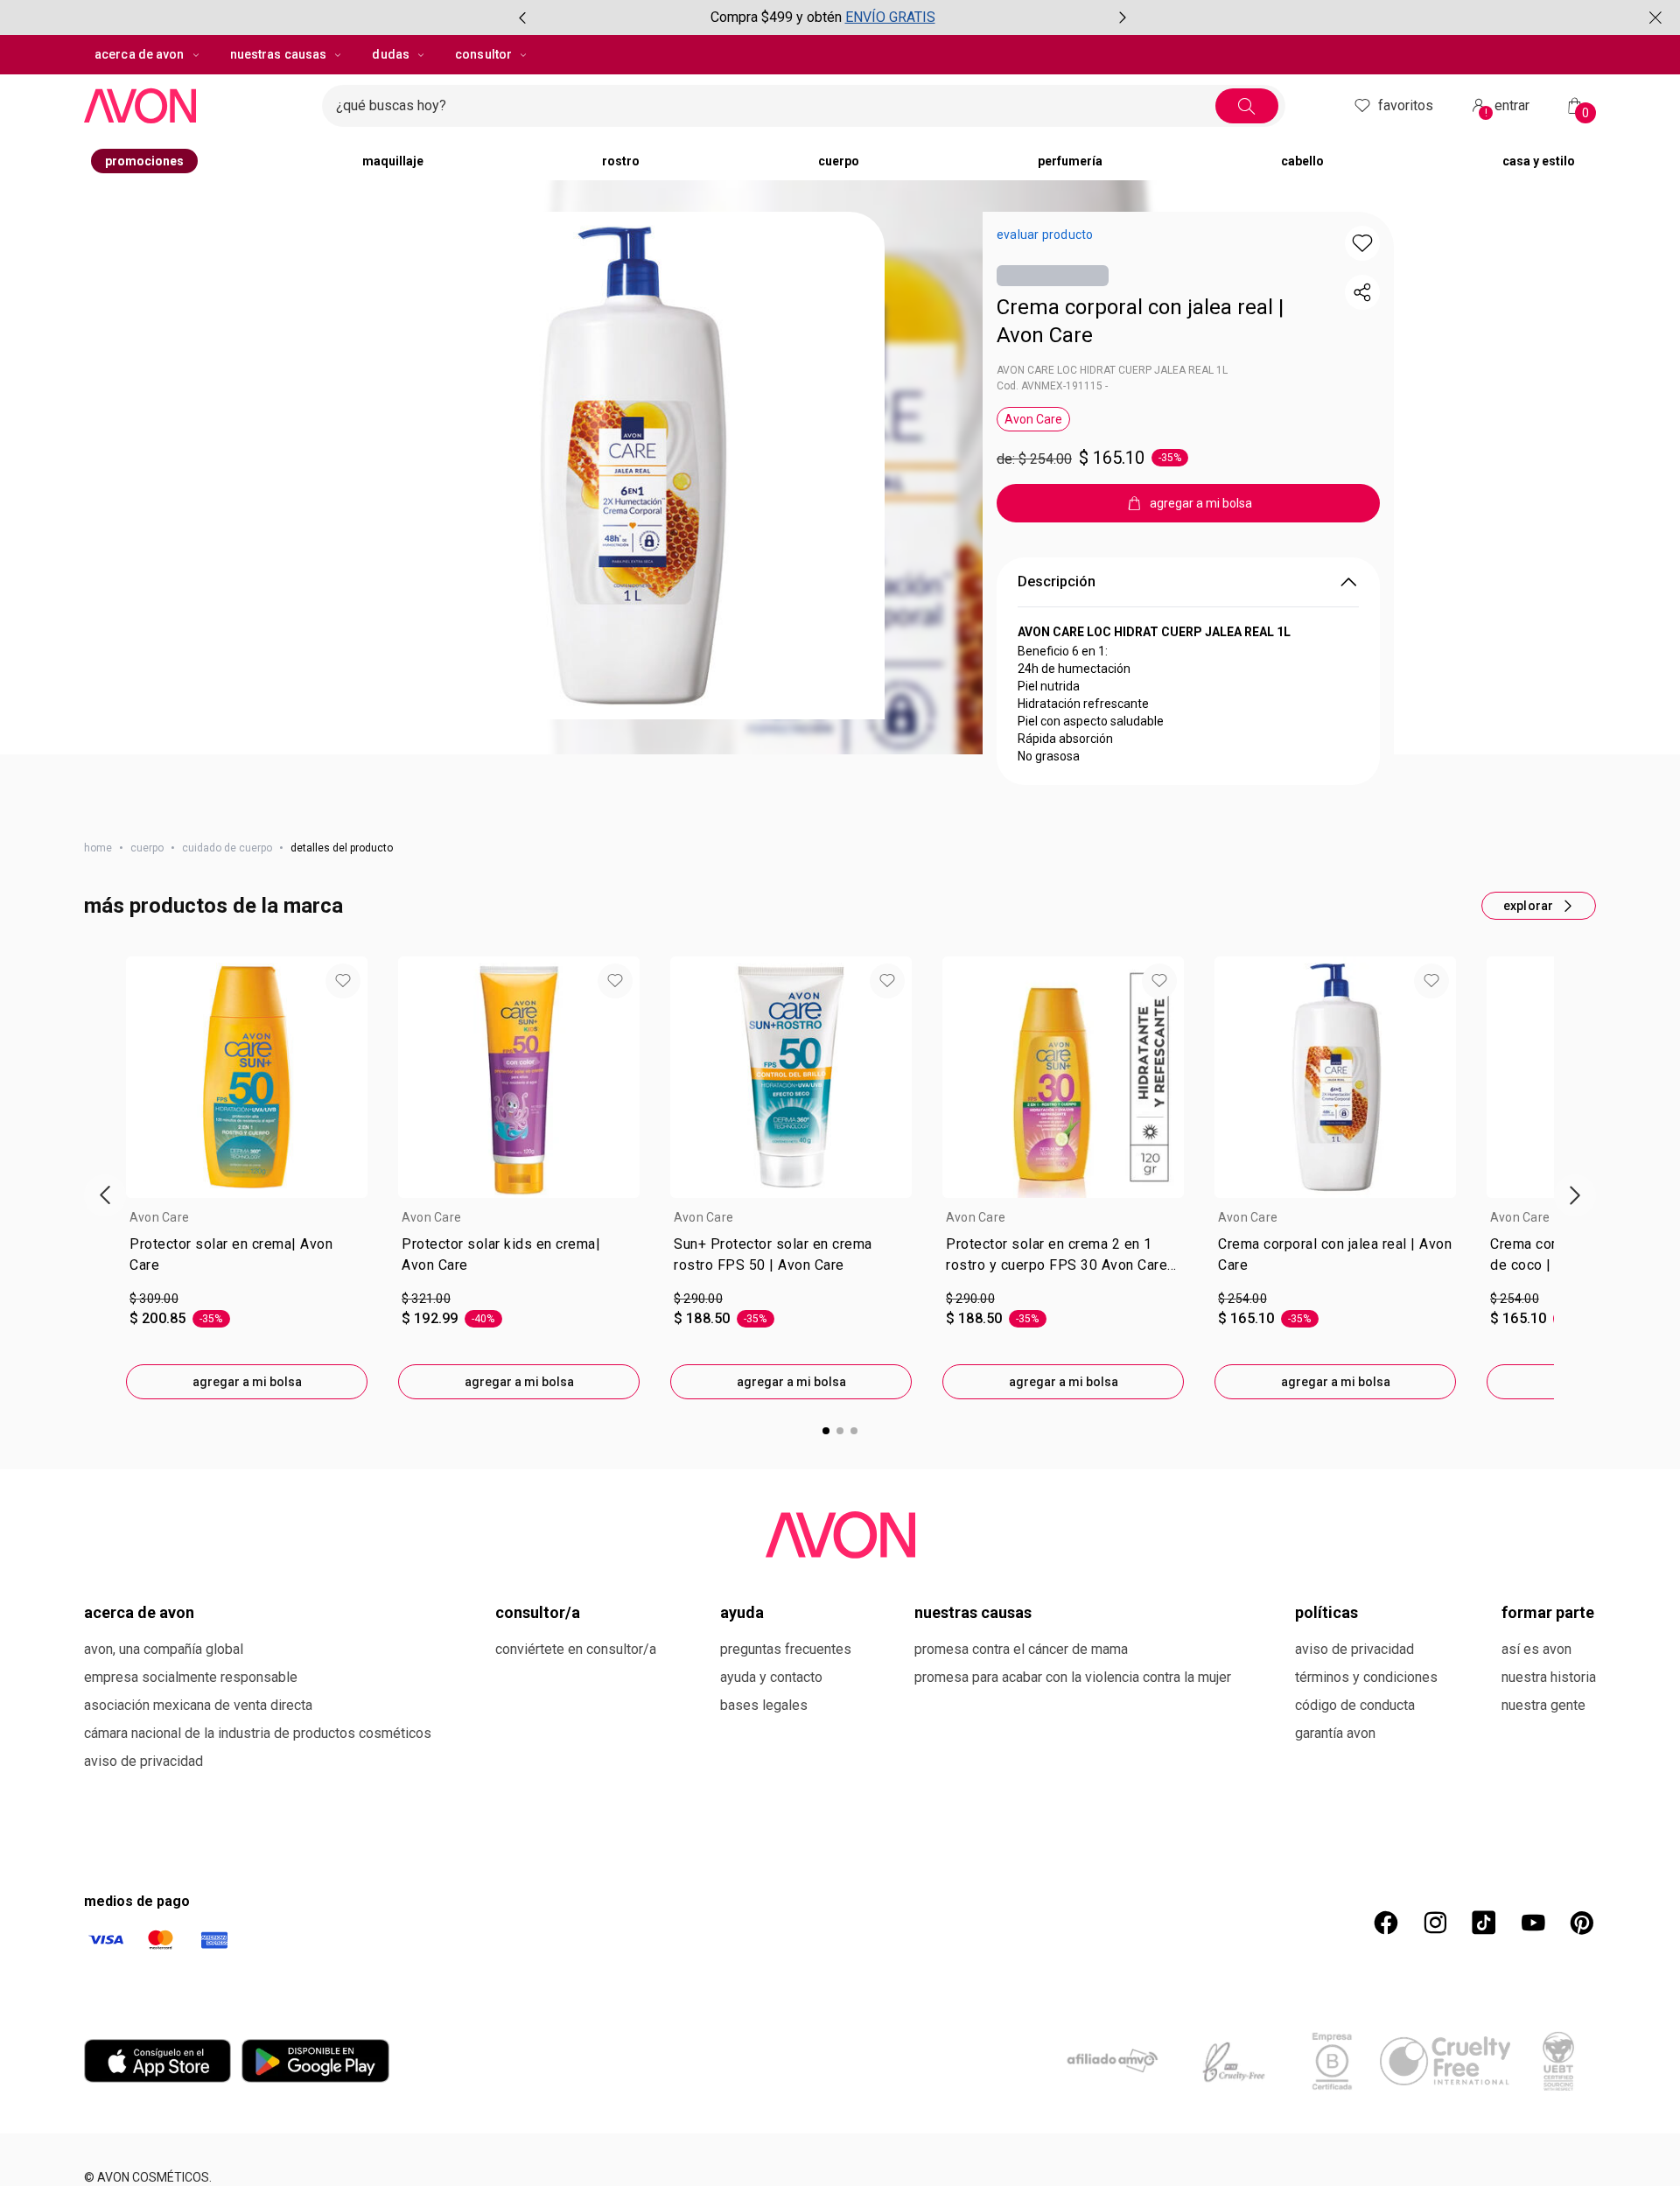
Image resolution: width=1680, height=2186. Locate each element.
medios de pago (137, 1901)
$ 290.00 (698, 1299)
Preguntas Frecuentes (786, 1649)
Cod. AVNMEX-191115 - (1052, 386)
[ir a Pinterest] (1582, 1923)
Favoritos (1406, 105)
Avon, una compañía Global (164, 1649)
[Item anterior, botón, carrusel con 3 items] (522, 18)
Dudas (391, 54)
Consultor (483, 54)
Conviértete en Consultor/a (576, 1649)
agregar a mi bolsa (247, 1382)
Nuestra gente (1543, 1705)
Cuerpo (147, 848)
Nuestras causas (973, 1612)
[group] (822, 18)
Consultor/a (538, 1612)
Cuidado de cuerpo (227, 848)
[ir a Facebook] (1386, 1923)
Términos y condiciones (1366, 1677)
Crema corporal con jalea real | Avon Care (1140, 321)
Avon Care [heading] (159, 1217)
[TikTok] (1484, 1923)
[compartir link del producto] (1362, 292)
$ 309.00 (154, 1299)
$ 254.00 (1242, 1299)
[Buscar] (1247, 106)
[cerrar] (1655, 18)
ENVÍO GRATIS (890, 17)
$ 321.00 (426, 1299)
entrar (1508, 108)
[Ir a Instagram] (1435, 1923)
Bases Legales (764, 1705)
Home (98, 848)
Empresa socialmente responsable (191, 1677)
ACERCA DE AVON (139, 1612)
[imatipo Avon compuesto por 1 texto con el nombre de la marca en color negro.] (196, 106)
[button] (631, 466)
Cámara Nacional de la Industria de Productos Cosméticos (258, 1733)
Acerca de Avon (140, 54)
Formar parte (1548, 1612)
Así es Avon (1536, 1649)
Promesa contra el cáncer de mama (1021, 1649)
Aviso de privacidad (143, 1761)
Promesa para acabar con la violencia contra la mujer (1073, 1677)
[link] (247, 1258)
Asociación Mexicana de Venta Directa (198, 1705)
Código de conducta (1355, 1705)
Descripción (1057, 582)
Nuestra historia (1549, 1677)
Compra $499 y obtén (776, 17)
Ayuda (742, 1612)
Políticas (1326, 1612)
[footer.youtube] (1533, 1923)
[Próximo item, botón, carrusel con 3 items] (1123, 18)
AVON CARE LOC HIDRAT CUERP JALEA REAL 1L (1112, 370)
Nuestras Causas (279, 54)
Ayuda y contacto (771, 1677)
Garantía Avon (1335, 1733)
